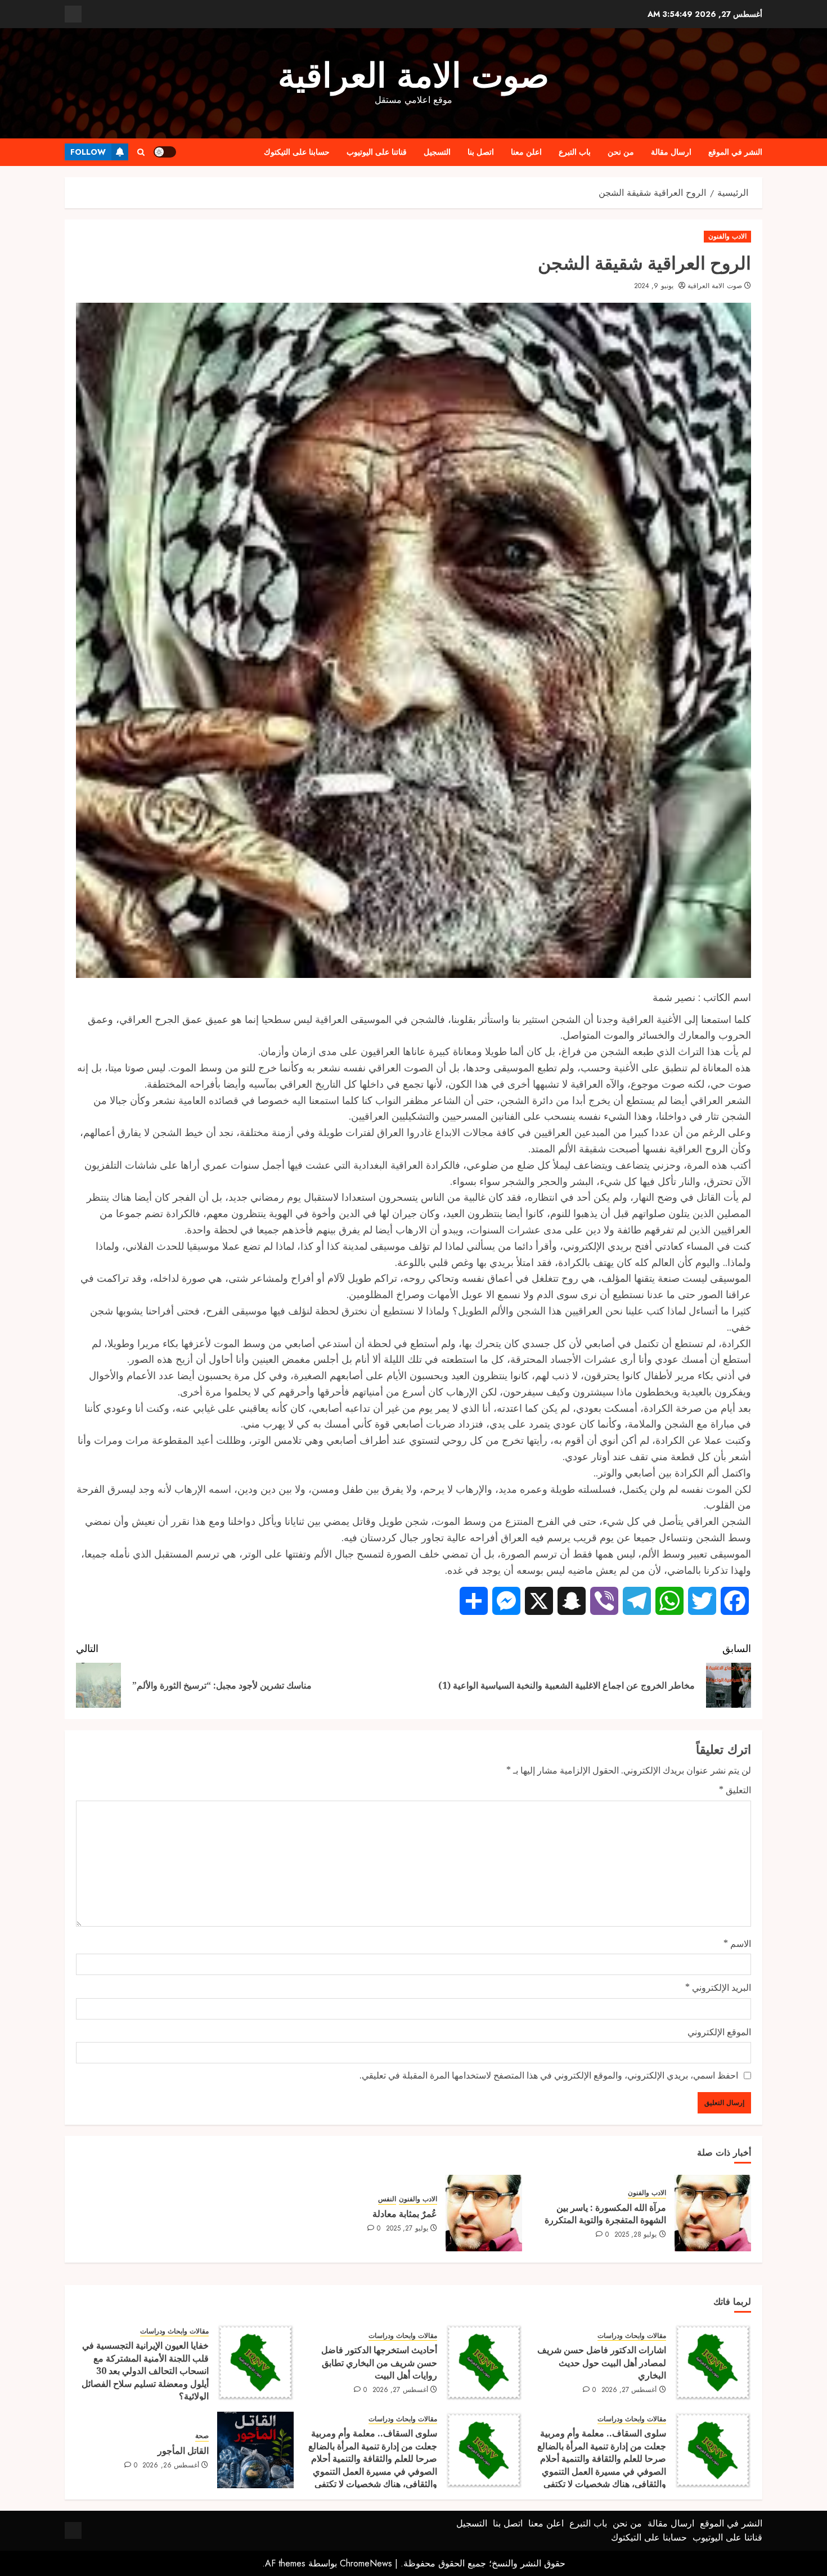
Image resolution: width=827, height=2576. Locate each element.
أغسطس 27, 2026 (629, 2390)
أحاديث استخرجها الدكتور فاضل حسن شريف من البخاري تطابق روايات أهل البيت (379, 2362)
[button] (141, 152)
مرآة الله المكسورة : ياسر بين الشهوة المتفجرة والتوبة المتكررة (605, 2214)
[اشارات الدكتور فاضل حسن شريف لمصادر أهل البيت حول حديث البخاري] (713, 2362)
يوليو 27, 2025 (407, 2229)
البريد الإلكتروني (718, 1987)
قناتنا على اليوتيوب (377, 152)
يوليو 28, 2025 (636, 2235)
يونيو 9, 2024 (654, 286)
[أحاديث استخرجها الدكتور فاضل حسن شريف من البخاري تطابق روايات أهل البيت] (484, 2362)
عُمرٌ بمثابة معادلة (405, 2214)
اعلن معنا (526, 152)
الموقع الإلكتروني (719, 2032)
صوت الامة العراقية (414, 76)
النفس (387, 2199)
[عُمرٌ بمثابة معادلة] (484, 2213)
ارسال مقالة (671, 152)
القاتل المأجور (183, 2451)
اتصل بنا (481, 152)
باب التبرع (575, 152)
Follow (88, 152)
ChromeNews (366, 2563)
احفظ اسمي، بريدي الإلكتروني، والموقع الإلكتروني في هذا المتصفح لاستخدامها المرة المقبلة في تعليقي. (549, 2075)
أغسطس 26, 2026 (171, 2466)
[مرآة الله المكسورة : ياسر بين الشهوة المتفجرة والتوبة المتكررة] (713, 2213)
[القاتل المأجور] (255, 2450)
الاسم (737, 1944)
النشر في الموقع (735, 152)
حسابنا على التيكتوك (297, 152)
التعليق (735, 1790)
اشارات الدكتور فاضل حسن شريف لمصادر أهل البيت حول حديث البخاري (602, 2362)
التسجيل (437, 152)
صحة (202, 2436)
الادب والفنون (727, 236)
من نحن (621, 152)
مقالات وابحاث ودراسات (632, 2336)
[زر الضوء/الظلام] (165, 152)
